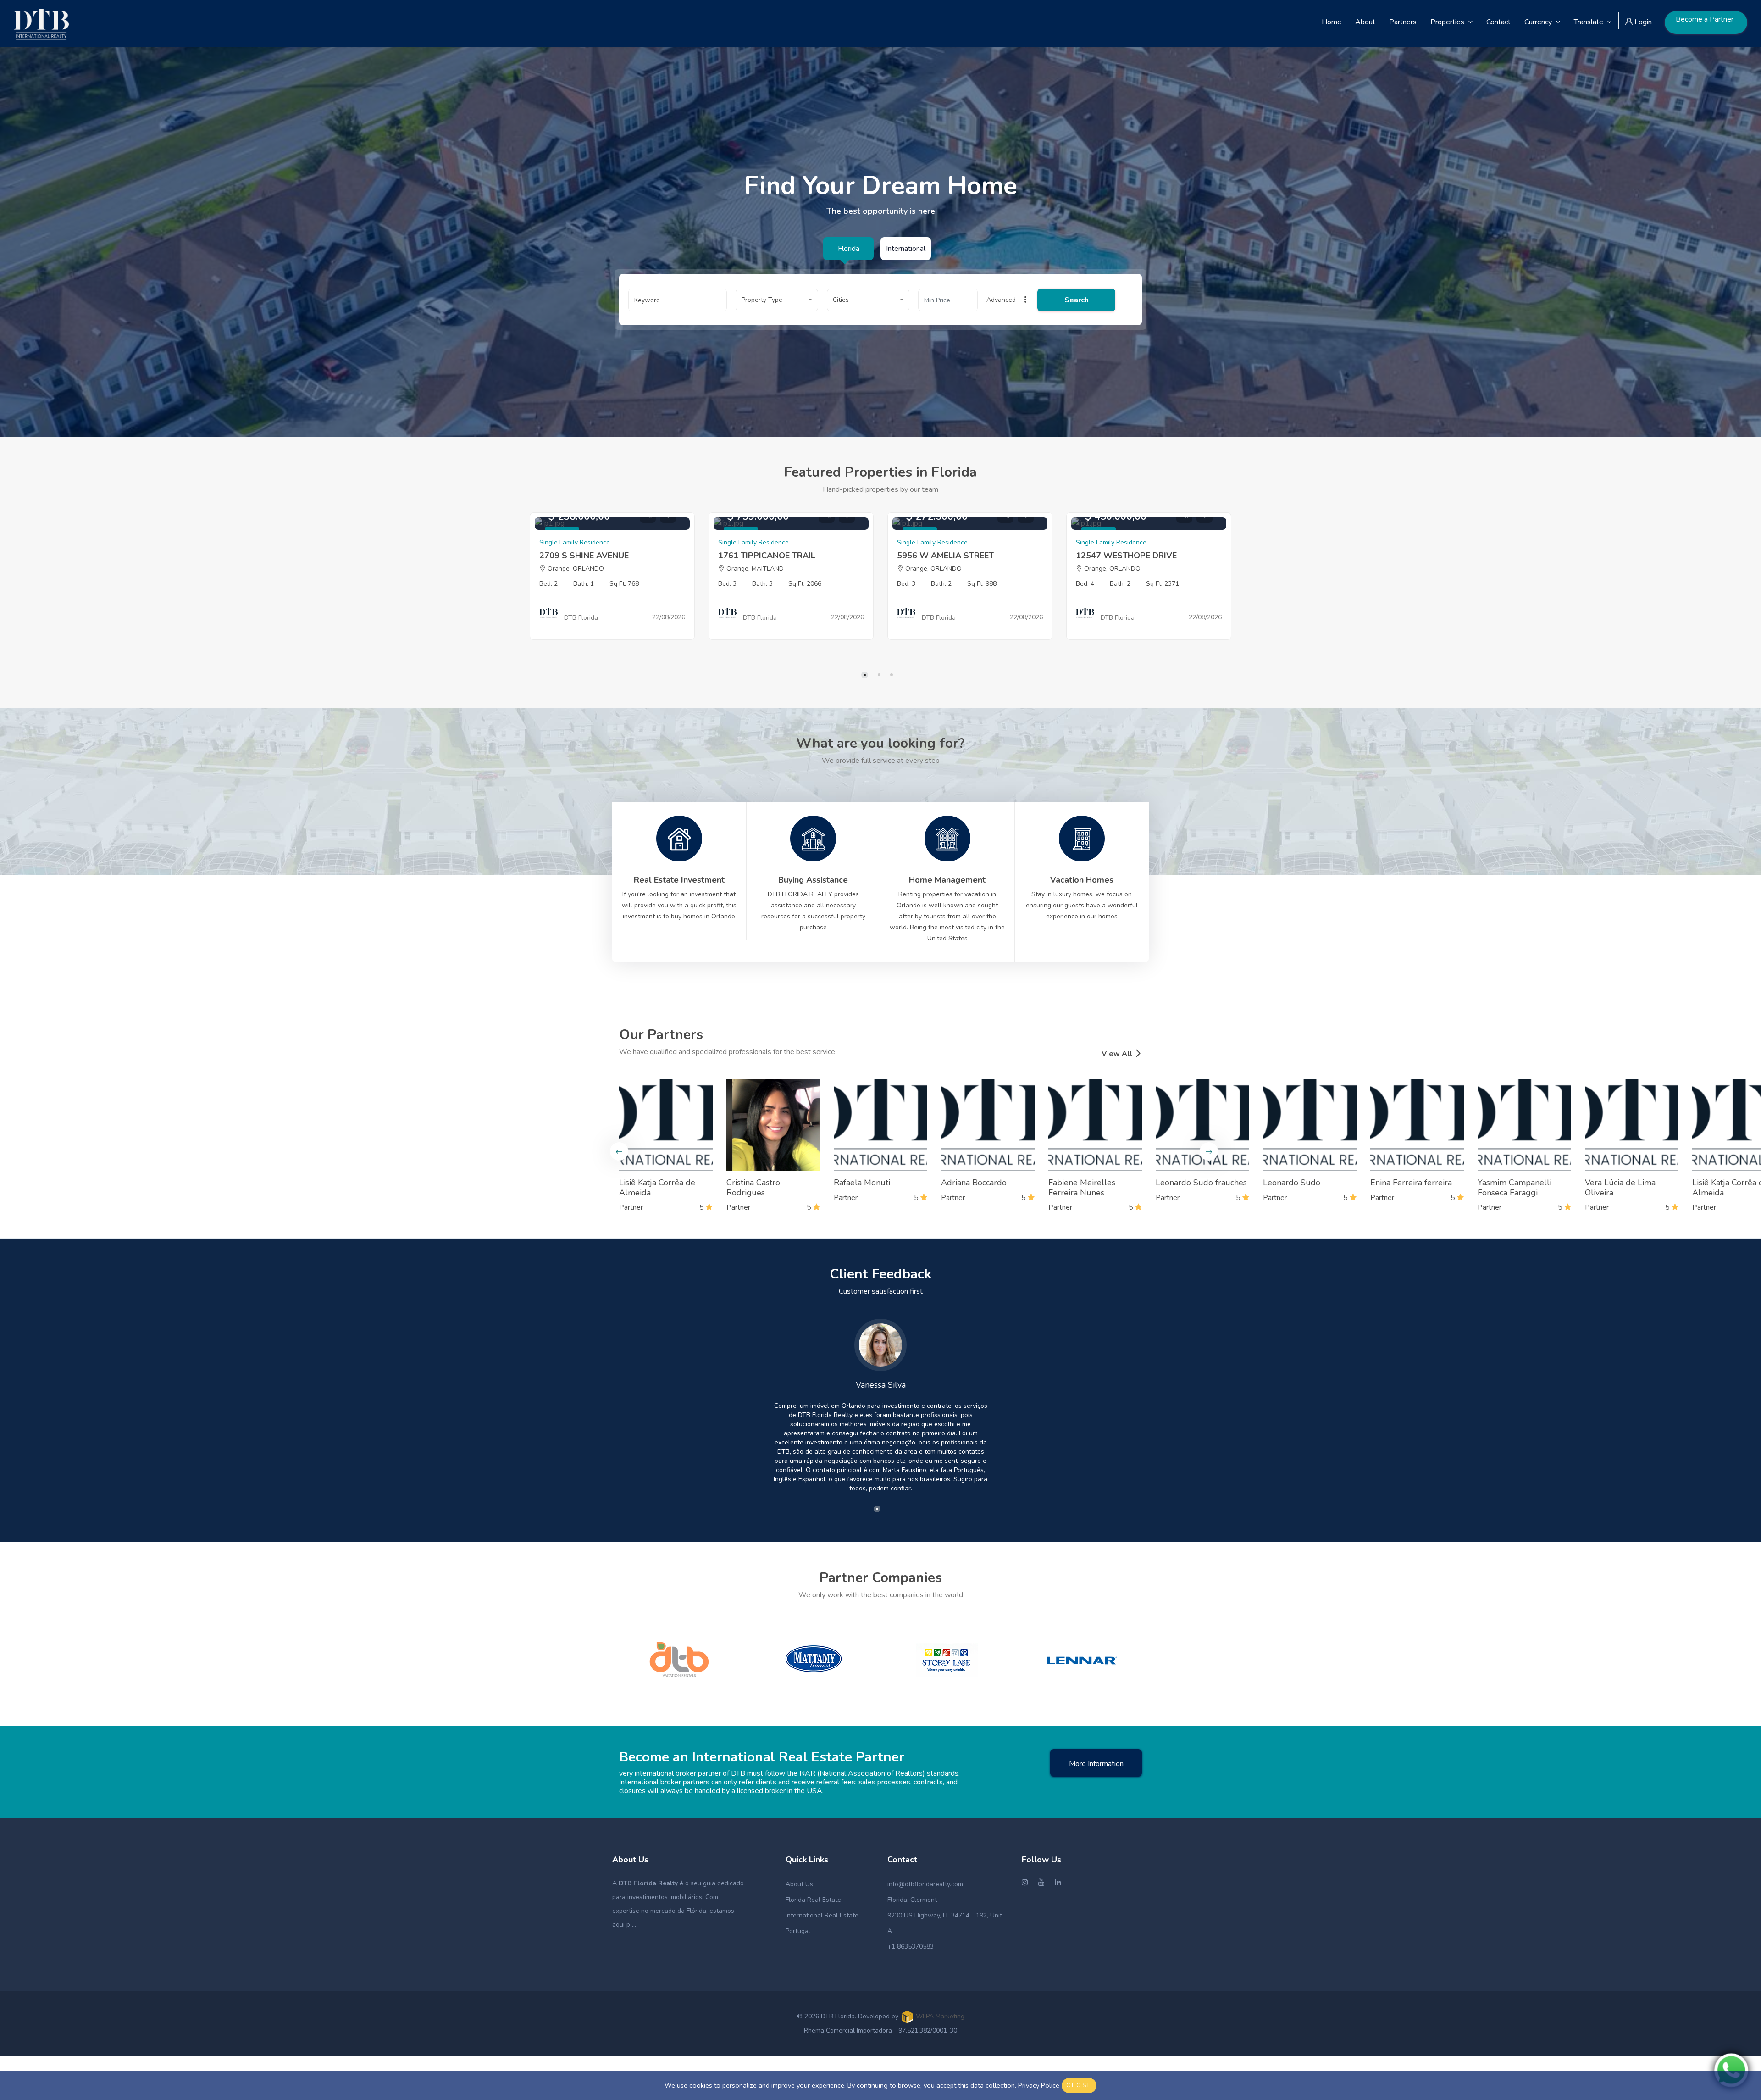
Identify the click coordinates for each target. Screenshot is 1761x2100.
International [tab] (906, 249)
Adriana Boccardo (974, 1183)
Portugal (798, 1931)
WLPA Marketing (940, 2016)
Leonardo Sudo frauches (1201, 1183)
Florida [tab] (849, 249)
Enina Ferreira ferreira (1411, 1183)
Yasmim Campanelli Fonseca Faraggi (1515, 1188)
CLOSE (1079, 2085)
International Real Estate (822, 1915)
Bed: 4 (1085, 584)
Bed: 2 (548, 584)
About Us (799, 1884)
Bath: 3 (762, 584)
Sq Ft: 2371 (1163, 584)
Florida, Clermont (912, 1900)
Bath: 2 (941, 584)
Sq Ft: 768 (624, 584)
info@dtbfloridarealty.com (925, 1884)
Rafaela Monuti (862, 1183)
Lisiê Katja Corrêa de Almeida (657, 1188)
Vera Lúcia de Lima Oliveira (1620, 1188)
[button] (777, 300)
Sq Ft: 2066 (805, 584)
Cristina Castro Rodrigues (753, 1188)
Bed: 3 (727, 584)
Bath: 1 (584, 584)
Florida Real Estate (813, 1900)
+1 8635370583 (911, 1947)
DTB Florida (581, 618)
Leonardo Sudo (1292, 1183)
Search (1077, 300)
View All (1118, 1054)
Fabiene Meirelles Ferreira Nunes (1082, 1188)
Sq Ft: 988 (982, 584)
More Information (1096, 1764)
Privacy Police (1039, 2085)
